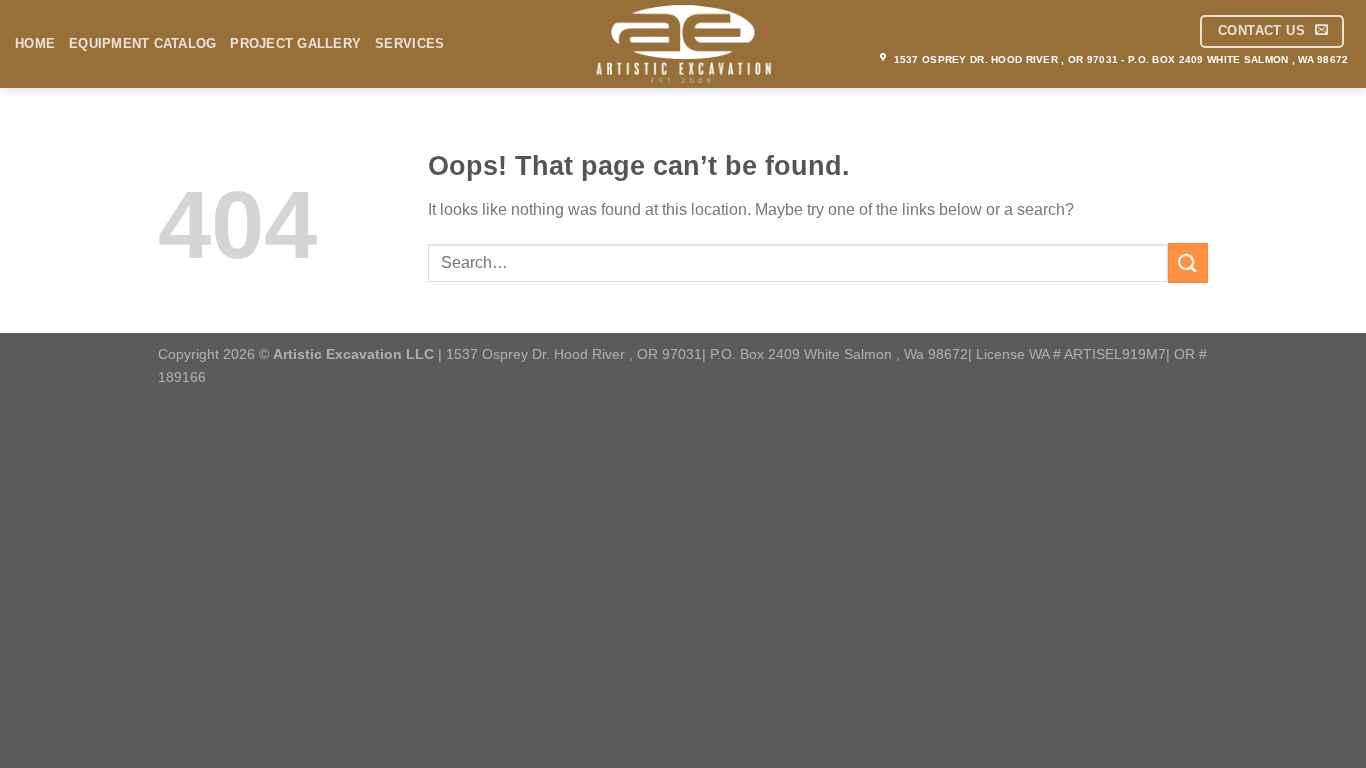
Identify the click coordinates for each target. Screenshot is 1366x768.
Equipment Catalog (142, 43)
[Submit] (1188, 262)
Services (409, 43)
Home (35, 43)
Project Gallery (295, 43)
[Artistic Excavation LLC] (683, 44)
